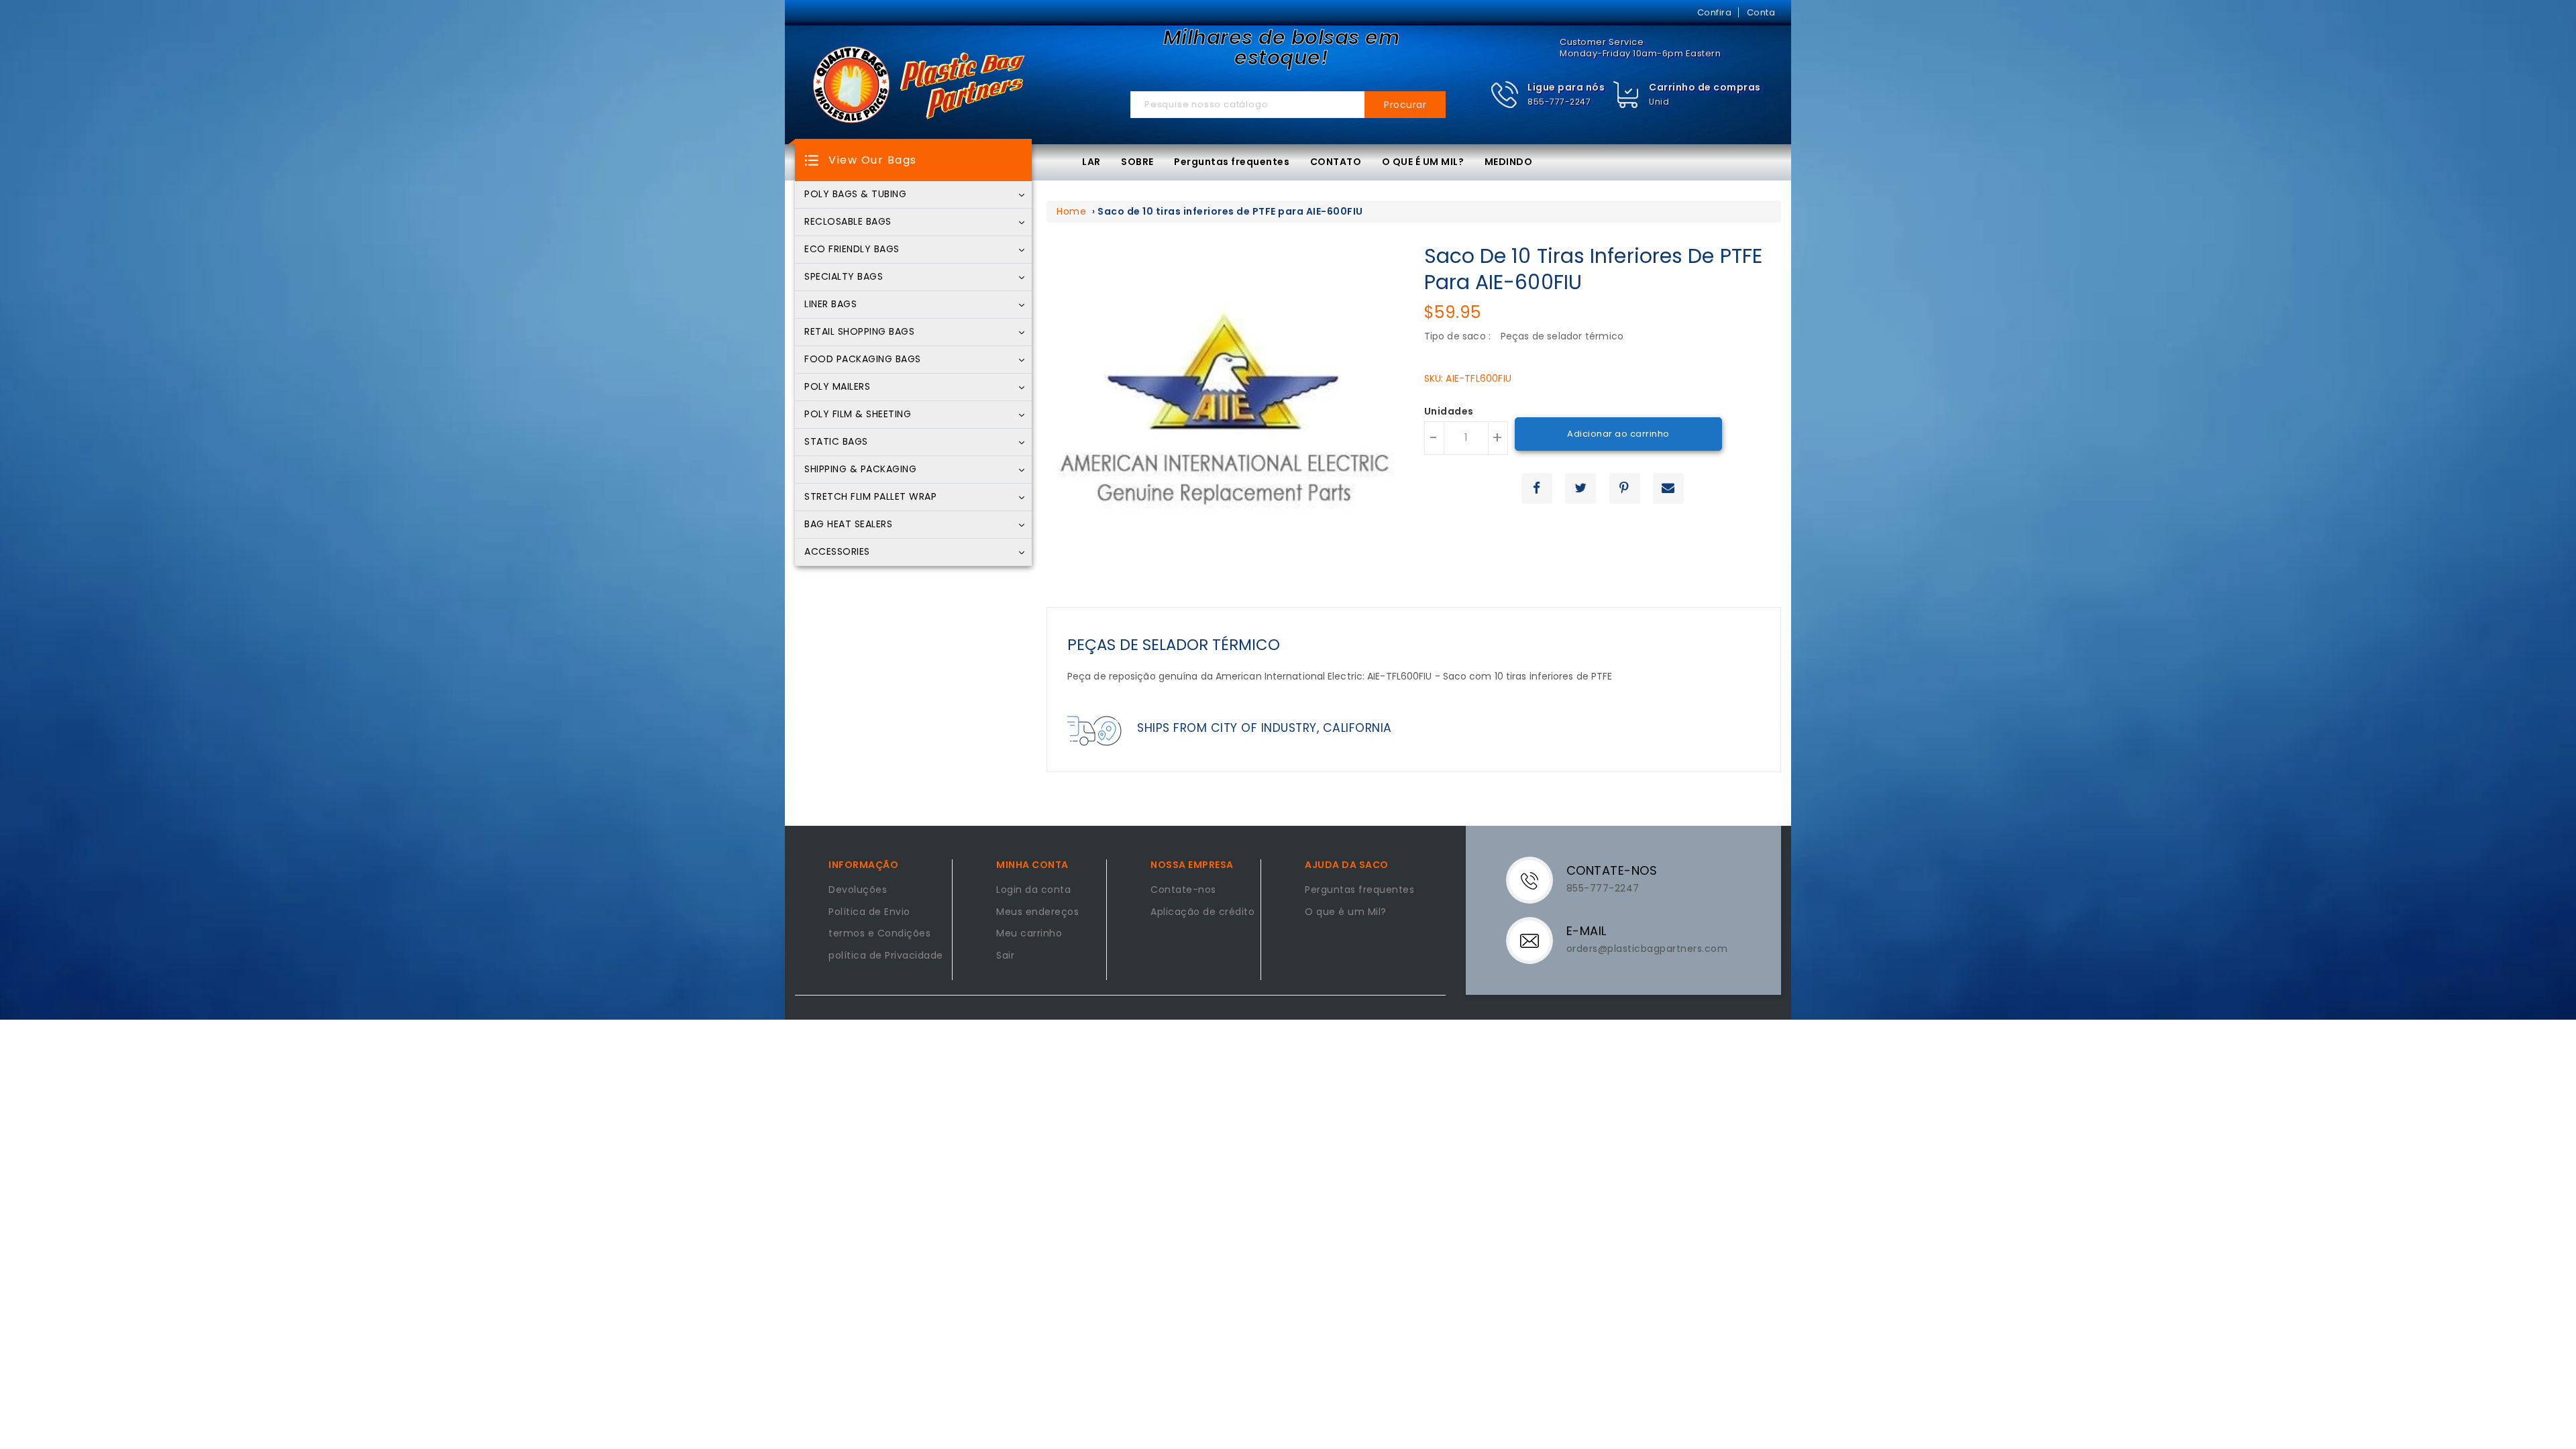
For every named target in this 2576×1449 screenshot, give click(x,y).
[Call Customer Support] (1538, 879)
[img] (1626, 95)
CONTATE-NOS (1612, 870)
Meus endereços (1037, 912)
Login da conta (1033, 890)
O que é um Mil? (1346, 912)
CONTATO (1336, 162)
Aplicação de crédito (1202, 912)
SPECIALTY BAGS (844, 277)
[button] (1548, 95)
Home (1071, 211)
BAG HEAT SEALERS (848, 525)
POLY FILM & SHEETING (858, 415)
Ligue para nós (1566, 87)
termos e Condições (879, 934)
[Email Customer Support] (1538, 940)
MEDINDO (1509, 162)
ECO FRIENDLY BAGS (852, 250)
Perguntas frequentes (1232, 162)
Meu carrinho (1029, 934)
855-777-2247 (1559, 102)
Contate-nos (1183, 890)
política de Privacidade (886, 956)
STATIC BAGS (836, 442)
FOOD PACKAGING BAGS (863, 360)
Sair (1005, 956)
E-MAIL (1587, 931)
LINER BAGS (830, 305)
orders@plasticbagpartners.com (1647, 949)
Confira (1715, 12)
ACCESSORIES (837, 552)
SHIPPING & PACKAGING (860, 470)
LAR (1091, 162)
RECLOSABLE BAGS (848, 222)
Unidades (1449, 412)
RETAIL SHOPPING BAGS (859, 332)
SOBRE (1137, 162)
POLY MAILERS (837, 387)
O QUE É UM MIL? (1423, 162)
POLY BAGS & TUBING (855, 195)
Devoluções (858, 890)
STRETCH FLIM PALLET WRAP (870, 497)
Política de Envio (869, 912)
